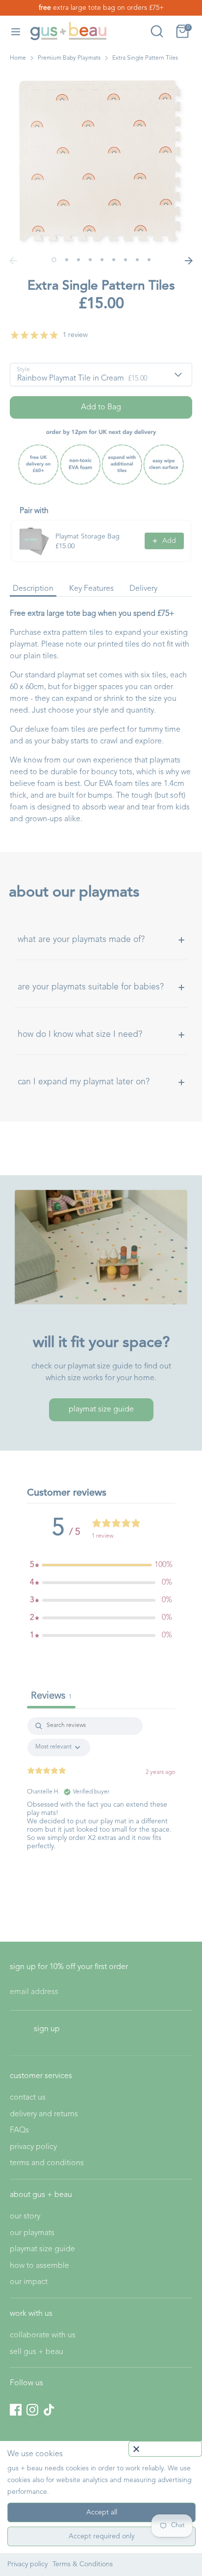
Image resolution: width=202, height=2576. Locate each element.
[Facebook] (16, 2410)
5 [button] (102, 260)
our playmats (32, 2233)
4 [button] (90, 260)
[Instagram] (32, 2410)
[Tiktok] (49, 2410)
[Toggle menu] (16, 31)
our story (25, 2217)
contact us (28, 2098)
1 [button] (54, 260)
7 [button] (126, 260)
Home (18, 58)
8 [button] (137, 260)
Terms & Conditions (83, 2564)
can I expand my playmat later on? (84, 1082)
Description (33, 589)
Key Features (91, 589)
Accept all (102, 2512)
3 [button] (78, 260)
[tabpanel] (101, 1796)
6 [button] (114, 260)
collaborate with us (43, 2335)
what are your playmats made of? (81, 940)
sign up (47, 2029)
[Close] (165, 2449)
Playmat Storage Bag (88, 537)
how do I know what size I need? (80, 1035)
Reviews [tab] (51, 1696)
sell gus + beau (37, 2352)
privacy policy (33, 2147)
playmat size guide (101, 1410)
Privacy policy (27, 2564)
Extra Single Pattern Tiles (145, 58)
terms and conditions (47, 2163)
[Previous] (13, 261)
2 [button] (67, 260)
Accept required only (101, 2536)
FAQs (19, 2130)
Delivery (143, 589)
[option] (101, 161)
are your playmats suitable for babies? (91, 987)
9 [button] (149, 260)
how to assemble (39, 2266)
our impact (29, 2282)
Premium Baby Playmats (69, 58)
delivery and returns (44, 2114)
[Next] (189, 261)
